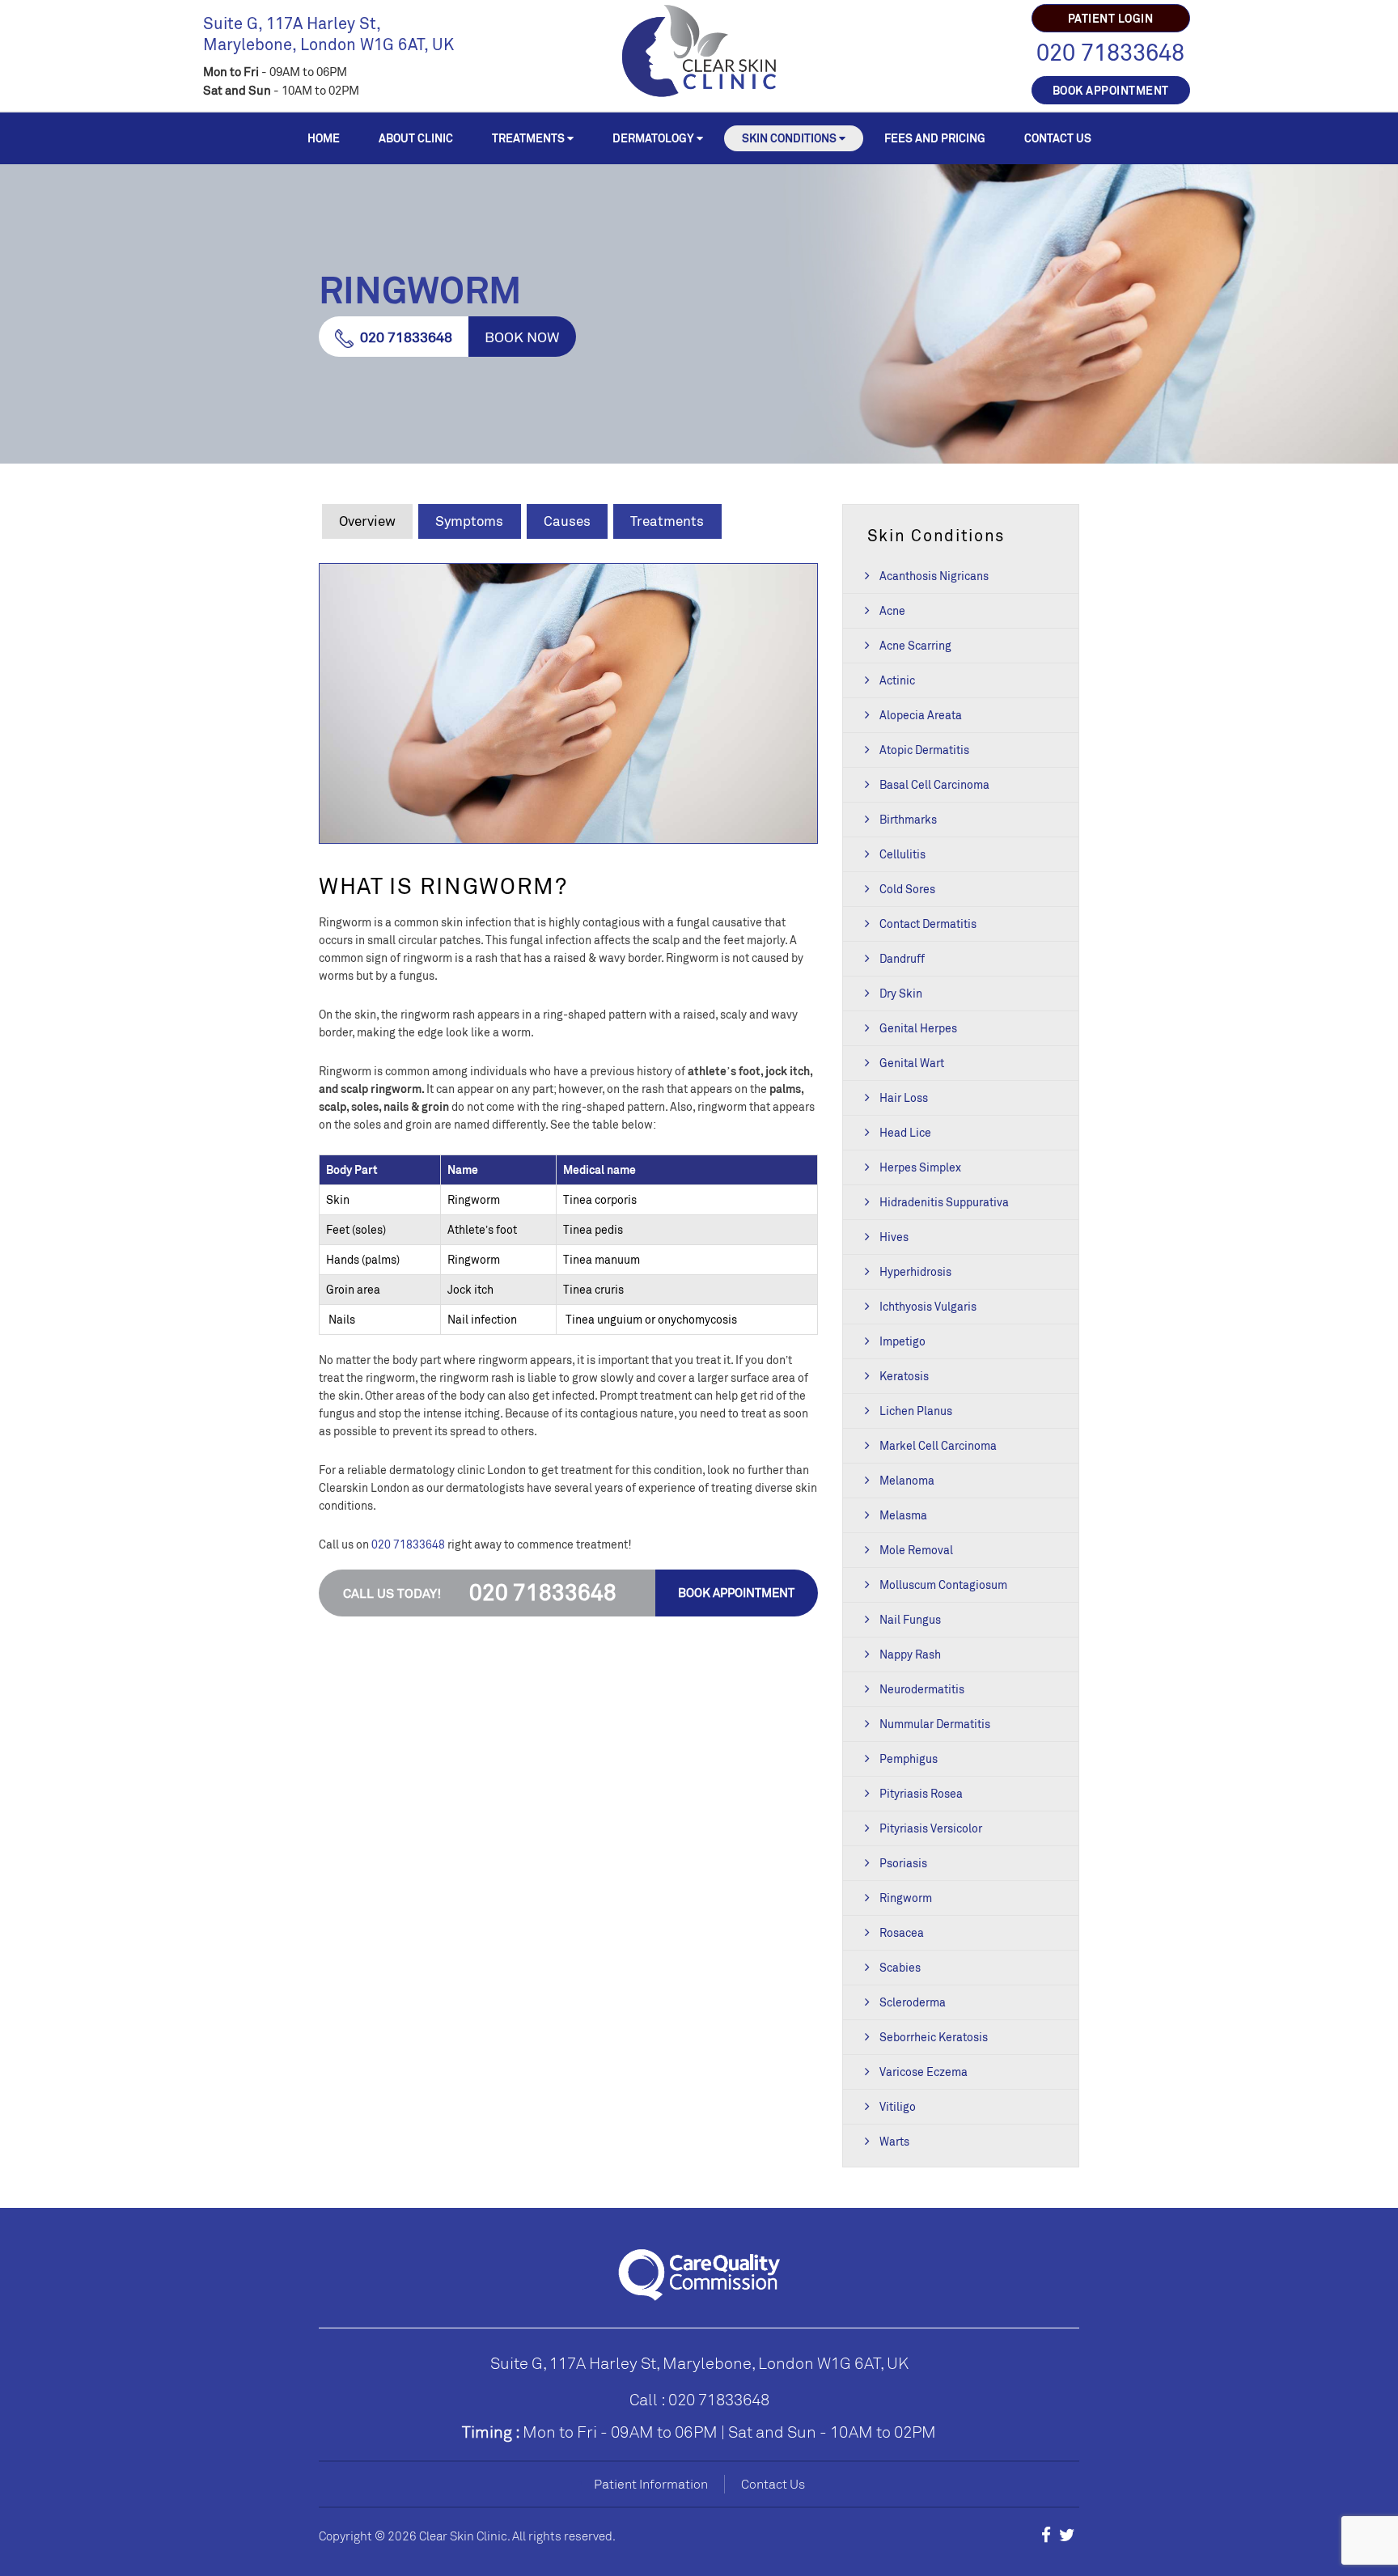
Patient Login (1111, 18)
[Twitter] (1067, 2535)
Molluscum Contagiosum (943, 1585)
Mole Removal (916, 1550)
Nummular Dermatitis (935, 1724)
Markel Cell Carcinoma (938, 1445)
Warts (894, 2141)
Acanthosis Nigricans (934, 576)
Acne (892, 610)
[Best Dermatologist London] (699, 49)
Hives (894, 1237)
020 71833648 (1110, 52)
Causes (567, 521)
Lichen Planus (916, 1411)
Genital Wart (912, 1063)
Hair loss (904, 1097)
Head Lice (905, 1132)
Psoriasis (903, 1863)
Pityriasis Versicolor (931, 1828)
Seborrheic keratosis (934, 2037)
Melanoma (907, 1480)
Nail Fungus (910, 1619)
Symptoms (469, 521)
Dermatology (653, 138)
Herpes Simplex (920, 1167)
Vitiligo (898, 2106)
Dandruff (902, 958)
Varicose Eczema (924, 2072)
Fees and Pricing (935, 138)
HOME (324, 138)
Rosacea (902, 1932)
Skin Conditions (789, 138)
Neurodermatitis (922, 1689)
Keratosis (904, 1376)
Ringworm (906, 1898)
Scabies (900, 1967)
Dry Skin (901, 993)
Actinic (897, 680)
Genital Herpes (918, 1028)
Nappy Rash (910, 1654)
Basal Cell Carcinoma (934, 784)
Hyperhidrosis (915, 1271)
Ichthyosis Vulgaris (928, 1306)
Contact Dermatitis (928, 924)
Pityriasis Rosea (921, 1793)
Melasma (903, 1515)
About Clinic (416, 138)
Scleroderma (913, 2002)
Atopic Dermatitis (924, 750)
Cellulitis (902, 854)
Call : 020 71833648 (699, 2399)
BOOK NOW (522, 337)
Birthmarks (908, 819)
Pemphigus (909, 1758)
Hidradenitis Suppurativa (944, 1202)
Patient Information (651, 2484)
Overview (367, 521)
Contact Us (1058, 138)
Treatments (528, 138)
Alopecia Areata (921, 715)
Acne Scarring (915, 645)
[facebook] (1046, 2535)
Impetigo (902, 1341)
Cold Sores (907, 889)
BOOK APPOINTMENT (1111, 90)
